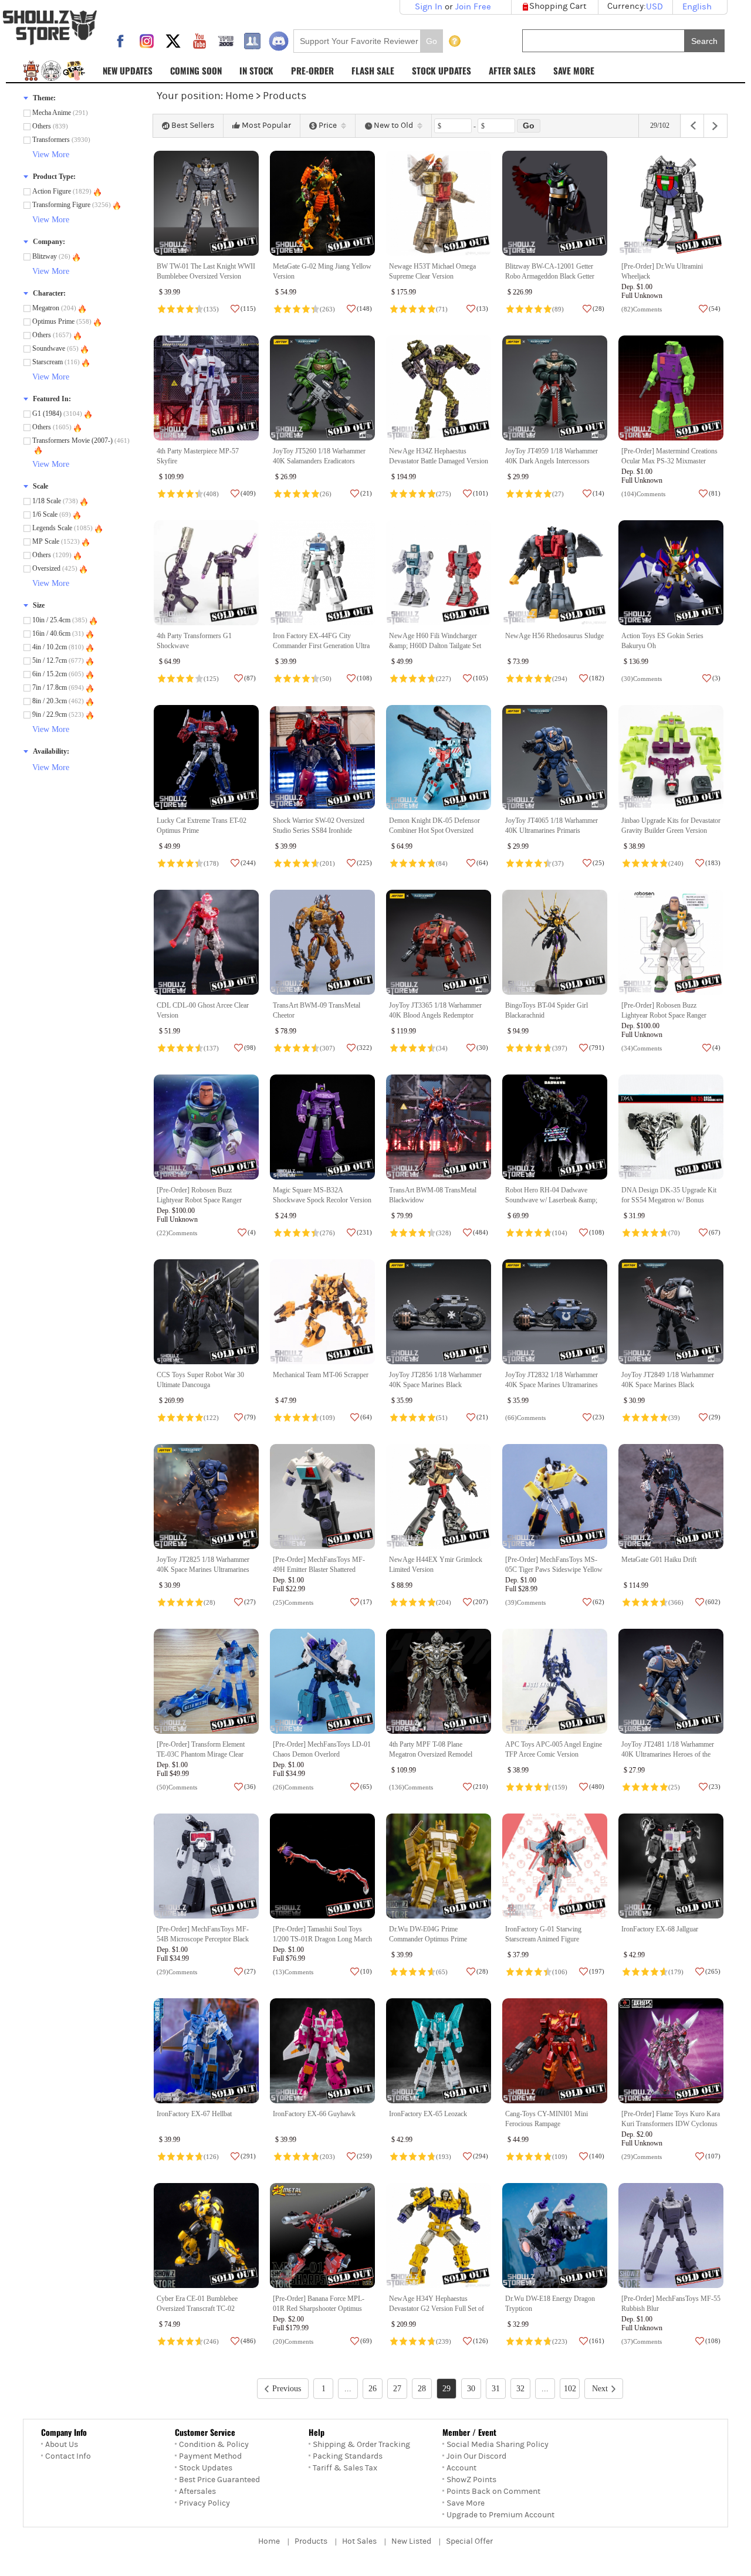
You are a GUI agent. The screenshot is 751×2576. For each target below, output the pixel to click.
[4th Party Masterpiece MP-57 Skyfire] (206, 388)
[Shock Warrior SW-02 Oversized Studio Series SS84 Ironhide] (322, 757)
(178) (211, 863)
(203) (327, 2157)
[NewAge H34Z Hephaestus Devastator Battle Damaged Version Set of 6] (439, 388)
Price (328, 126)
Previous (287, 2389)
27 (397, 2389)
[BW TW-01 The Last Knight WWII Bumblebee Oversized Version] (206, 203)
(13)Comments (293, 1972)
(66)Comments (525, 1418)
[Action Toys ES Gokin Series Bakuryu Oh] (671, 573)
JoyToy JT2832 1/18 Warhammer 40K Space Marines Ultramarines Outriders (552, 1385)
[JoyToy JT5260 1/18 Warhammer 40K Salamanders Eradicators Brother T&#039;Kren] (322, 388)
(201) (327, 863)
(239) (444, 2341)
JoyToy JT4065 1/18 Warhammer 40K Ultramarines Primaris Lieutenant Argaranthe (552, 831)
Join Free (473, 7)
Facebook (120, 41)
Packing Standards (348, 2456)
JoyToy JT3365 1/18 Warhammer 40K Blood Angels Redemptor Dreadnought (435, 1016)
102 (570, 2389)
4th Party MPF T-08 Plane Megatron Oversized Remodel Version (431, 1755)
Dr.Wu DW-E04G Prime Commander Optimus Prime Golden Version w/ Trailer (428, 1939)
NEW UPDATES (128, 70)
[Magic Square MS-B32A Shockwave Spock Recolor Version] (322, 1127)
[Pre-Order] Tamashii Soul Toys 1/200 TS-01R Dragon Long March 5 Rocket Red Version (322, 1939)
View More (51, 155)
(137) (211, 1048)
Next (600, 2389)
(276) (327, 1233)
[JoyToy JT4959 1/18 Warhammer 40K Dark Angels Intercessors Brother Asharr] (555, 388)
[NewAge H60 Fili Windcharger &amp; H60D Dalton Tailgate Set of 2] (439, 573)
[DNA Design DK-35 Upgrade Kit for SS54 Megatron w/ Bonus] (671, 1127)
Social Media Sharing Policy (498, 2445)
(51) (442, 1418)
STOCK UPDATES (442, 70)
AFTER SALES (512, 70)
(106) (560, 1972)
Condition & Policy (214, 2445)
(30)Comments (642, 679)
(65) (442, 1972)
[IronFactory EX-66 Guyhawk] (322, 2051)
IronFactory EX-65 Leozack (428, 2114)
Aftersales (197, 2492)
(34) (442, 1048)
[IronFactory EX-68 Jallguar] (671, 1866)
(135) (211, 309)
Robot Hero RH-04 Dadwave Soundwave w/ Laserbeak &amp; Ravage (551, 1200)
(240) (676, 863)
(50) (326, 679)
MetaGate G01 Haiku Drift (659, 1560)
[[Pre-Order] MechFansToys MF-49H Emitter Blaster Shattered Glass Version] (322, 1497)
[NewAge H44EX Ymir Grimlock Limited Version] (439, 1497)
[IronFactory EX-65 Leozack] (439, 2051)
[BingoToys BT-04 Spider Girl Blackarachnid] (555, 942)
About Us (62, 2445)
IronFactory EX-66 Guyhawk (314, 2114)
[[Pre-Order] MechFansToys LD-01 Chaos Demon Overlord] (322, 1681)
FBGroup (252, 41)
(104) (560, 1233)
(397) (560, 1048)
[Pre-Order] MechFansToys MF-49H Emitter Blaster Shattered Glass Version (319, 1570)
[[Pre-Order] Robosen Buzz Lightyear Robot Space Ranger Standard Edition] (671, 942)
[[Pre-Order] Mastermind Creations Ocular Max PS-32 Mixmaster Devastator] (671, 388)
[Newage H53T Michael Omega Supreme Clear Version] (439, 203)
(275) (444, 494)
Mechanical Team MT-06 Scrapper (321, 1375)
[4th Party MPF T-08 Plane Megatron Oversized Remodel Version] (439, 1681)
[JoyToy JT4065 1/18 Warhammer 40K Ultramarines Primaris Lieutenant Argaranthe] (555, 757)
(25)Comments (293, 1602)
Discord (279, 41)
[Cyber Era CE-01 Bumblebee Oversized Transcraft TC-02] (206, 2236)
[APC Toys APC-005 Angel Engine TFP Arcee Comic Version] (555, 1681)
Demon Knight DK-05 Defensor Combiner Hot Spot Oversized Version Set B (434, 831)
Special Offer (469, 2541)
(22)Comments (177, 1233)
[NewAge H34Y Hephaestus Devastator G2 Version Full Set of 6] (439, 2236)
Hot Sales (359, 2541)
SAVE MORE (574, 70)
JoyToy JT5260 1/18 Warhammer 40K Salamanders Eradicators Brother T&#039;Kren (319, 461)
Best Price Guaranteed (219, 2480)
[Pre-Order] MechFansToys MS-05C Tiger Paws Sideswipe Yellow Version (554, 1570)
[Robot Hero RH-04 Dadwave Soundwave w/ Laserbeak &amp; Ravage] (555, 1127)
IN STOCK (256, 70)
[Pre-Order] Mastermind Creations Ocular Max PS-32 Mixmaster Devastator (669, 461)
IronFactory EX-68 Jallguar (660, 1929)
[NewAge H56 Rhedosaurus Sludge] (555, 573)
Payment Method (210, 2456)
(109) (327, 1418)
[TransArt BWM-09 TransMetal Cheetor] (322, 942)
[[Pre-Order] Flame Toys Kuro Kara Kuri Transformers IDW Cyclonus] (671, 2051)
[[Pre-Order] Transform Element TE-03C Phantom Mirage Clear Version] (206, 1681)
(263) (327, 309)
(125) (211, 679)
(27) (558, 494)
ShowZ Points (471, 2480)
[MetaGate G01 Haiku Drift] (671, 1497)
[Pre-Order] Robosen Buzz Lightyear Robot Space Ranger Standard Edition (664, 1016)
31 (496, 2389)
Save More (466, 2503)
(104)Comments (643, 494)
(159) (560, 1787)
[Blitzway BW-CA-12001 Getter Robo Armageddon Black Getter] (555, 203)
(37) (558, 863)
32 (520, 2389)
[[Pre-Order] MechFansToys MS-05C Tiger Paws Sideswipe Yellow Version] (555, 1497)
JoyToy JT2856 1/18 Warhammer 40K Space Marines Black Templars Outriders (435, 1385)
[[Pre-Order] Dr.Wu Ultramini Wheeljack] (671, 203)
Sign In (429, 7)
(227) (444, 679)
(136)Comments (411, 1787)
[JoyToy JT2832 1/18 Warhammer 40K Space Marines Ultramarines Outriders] (555, 1312)
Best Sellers (193, 126)
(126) (211, 2157)
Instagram (147, 41)
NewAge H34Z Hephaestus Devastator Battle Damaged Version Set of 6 (439, 461)
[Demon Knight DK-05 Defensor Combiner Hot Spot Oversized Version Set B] (439, 757)
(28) (209, 1602)
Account (461, 2468)
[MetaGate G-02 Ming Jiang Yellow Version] (322, 203)
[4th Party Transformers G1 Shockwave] (206, 573)
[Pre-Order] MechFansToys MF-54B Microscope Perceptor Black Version (203, 1939)
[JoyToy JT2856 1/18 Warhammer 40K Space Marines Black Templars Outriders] (439, 1312)
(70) (674, 1233)
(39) (674, 1418)
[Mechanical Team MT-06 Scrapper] (322, 1312)
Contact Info (68, 2456)
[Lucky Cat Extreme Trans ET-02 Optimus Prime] (206, 757)
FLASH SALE (373, 70)
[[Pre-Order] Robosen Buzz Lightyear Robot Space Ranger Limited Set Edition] (206, 1127)
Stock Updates (206, 2468)
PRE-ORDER (312, 70)
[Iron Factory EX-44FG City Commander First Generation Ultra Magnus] (322, 573)
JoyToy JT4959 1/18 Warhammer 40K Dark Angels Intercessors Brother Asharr (552, 461)
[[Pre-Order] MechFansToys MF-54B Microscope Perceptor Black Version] (206, 1866)
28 (422, 2389)
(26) (326, 494)
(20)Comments (293, 2341)
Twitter (173, 41)
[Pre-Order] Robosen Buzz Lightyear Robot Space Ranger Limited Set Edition (199, 1200)
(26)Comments (293, 1787)
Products (311, 2541)
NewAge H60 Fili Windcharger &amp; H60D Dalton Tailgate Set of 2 (435, 646)
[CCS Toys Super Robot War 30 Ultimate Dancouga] (206, 1312)
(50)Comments (177, 1787)
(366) (676, 1602)
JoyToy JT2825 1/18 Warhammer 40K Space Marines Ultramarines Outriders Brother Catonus (203, 1570)
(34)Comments (642, 1048)
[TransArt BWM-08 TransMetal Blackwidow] (439, 1127)
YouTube (199, 41)
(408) (211, 494)
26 (373, 2389)
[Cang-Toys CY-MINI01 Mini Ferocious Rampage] (555, 2051)
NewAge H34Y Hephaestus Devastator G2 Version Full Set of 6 (437, 2309)
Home (239, 96)
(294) (560, 679)
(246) (211, 2341)
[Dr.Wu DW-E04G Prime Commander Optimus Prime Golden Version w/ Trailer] (439, 1866)
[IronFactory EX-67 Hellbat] (206, 2051)
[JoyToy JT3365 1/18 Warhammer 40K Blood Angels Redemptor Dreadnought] (439, 942)
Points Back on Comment (493, 2492)
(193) (444, 2157)
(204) (444, 1602)
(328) (444, 1233)
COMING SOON (196, 70)
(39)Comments (525, 1602)
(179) (676, 1972)
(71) (442, 309)
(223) (560, 2341)
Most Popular (266, 126)
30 (471, 2389)
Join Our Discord (476, 2456)
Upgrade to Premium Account (500, 2515)
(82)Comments (642, 309)
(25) (674, 1787)
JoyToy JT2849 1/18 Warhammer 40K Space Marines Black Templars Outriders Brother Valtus (669, 1385)
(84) (442, 863)
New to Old (393, 126)
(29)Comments (177, 1972)
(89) (558, 309)
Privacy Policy (204, 2503)
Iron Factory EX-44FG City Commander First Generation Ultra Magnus (321, 646)
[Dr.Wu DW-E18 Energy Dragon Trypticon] (555, 2236)
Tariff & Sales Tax (345, 2468)
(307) (327, 1048)
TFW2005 (226, 41)
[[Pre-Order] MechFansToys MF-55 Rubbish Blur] (671, 2236)
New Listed (411, 2541)
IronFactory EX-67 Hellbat (194, 2114)
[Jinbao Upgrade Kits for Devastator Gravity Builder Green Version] (671, 757)
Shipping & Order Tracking (361, 2445)
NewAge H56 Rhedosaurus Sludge (554, 636)
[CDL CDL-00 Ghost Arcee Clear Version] (206, 942)
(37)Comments (642, 2341)
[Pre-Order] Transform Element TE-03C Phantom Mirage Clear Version (201, 1755)
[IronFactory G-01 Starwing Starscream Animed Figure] (555, 1866)
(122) (211, 1418)
